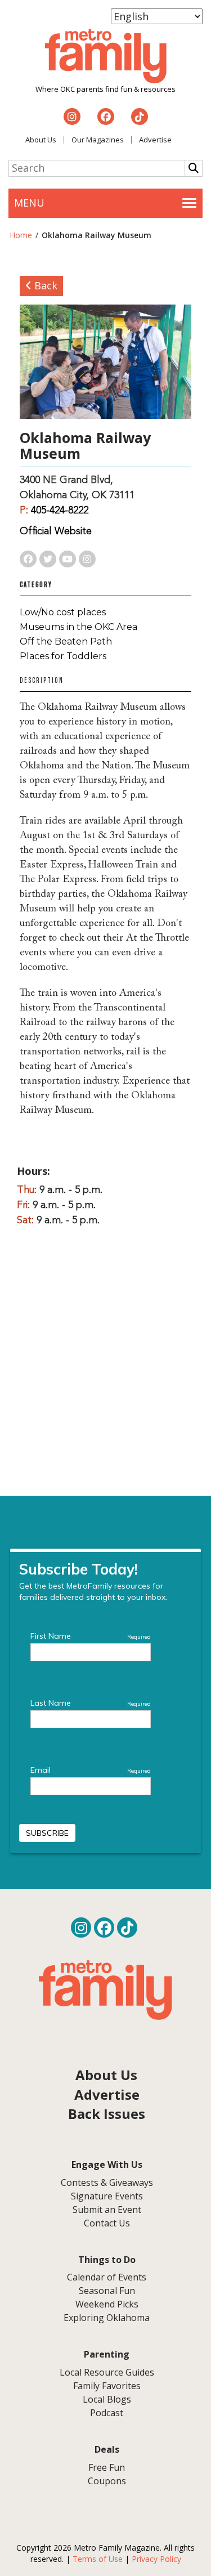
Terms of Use (98, 2559)
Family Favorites (107, 2386)
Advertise (155, 140)
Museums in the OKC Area (78, 627)
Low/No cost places (63, 612)
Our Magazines (98, 140)
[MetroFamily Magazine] (106, 56)
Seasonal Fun (107, 2291)
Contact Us (107, 2223)
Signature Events (107, 2196)
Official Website (56, 531)
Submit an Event (107, 2210)
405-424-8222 (60, 511)
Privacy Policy (156, 2559)
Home (21, 235)
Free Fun (107, 2467)
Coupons (107, 2481)
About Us (41, 140)
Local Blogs (107, 2399)
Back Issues (107, 2114)
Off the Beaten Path (66, 641)
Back (44, 285)
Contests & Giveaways (107, 2183)
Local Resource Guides (107, 2372)
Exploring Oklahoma (107, 2318)
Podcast (107, 2413)
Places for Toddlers (63, 656)
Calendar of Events (107, 2277)
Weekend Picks (107, 2304)
